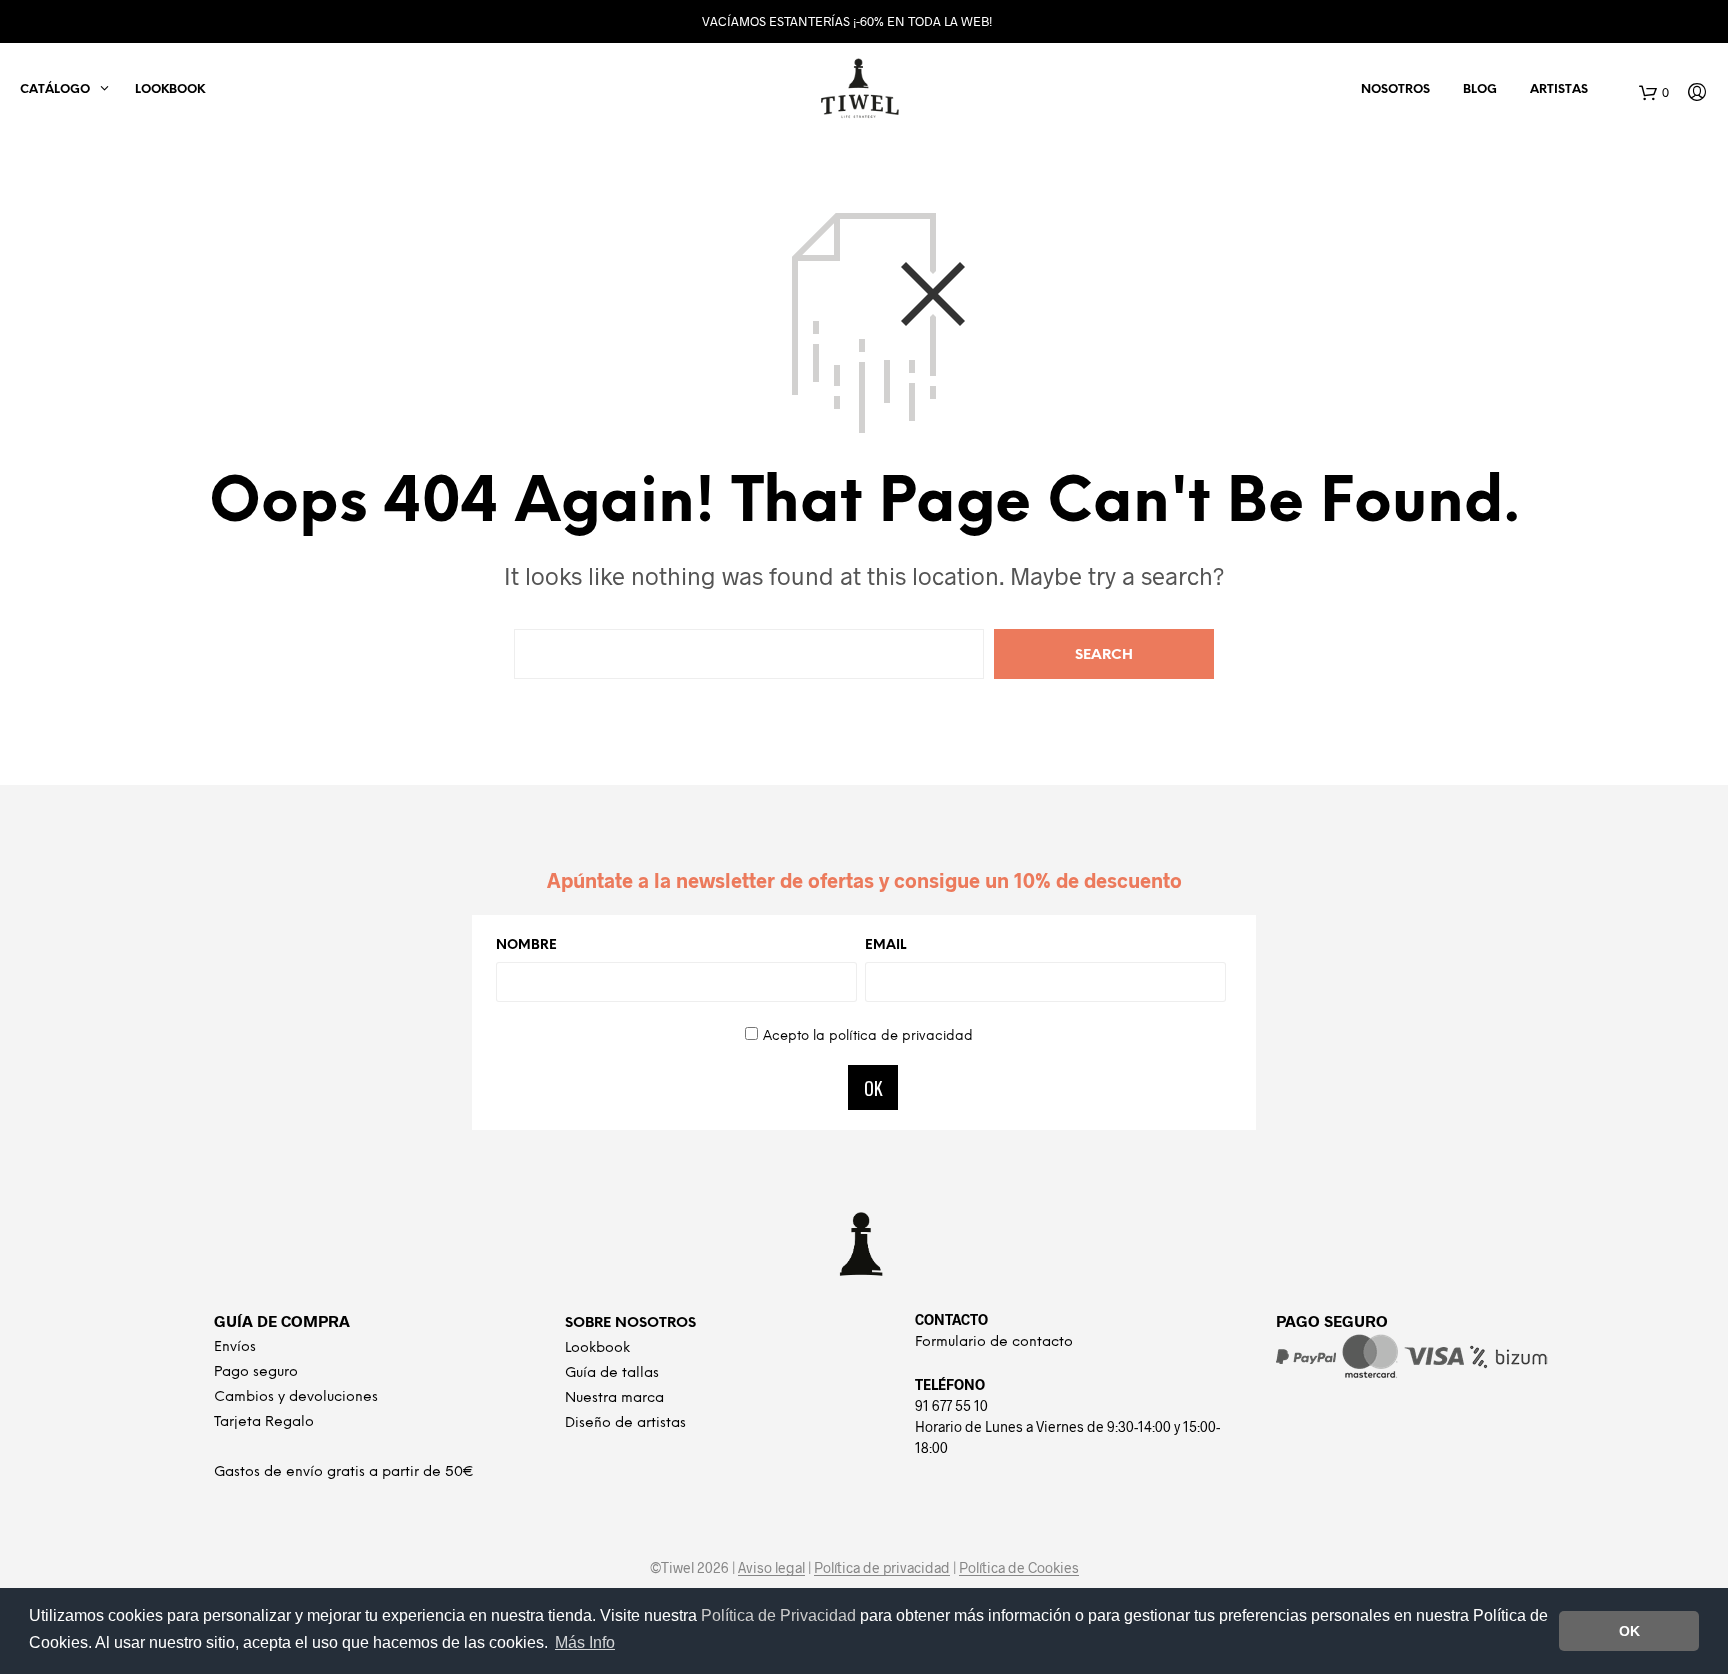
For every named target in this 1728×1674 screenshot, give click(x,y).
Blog (1480, 89)
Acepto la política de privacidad (868, 1036)
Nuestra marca (614, 1398)
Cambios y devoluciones (296, 1397)
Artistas (1559, 89)
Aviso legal (771, 1568)
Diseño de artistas (625, 1423)
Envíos (235, 1347)
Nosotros (1395, 89)
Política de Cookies (1019, 1568)
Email (885, 945)
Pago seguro (256, 1372)
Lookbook (170, 89)
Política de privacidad (882, 1568)
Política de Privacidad (780, 1615)
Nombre (526, 945)
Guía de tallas (612, 1373)
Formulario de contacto (994, 1342)
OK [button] (1629, 1631)
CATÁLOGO (55, 89)
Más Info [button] (585, 1642)
